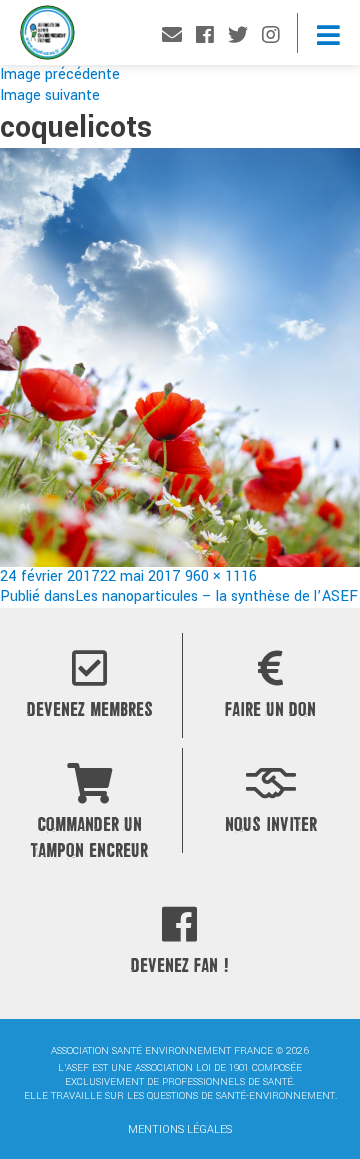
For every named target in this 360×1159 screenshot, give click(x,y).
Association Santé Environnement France (47, 37)
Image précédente (60, 74)
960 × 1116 (221, 576)
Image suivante (50, 95)
